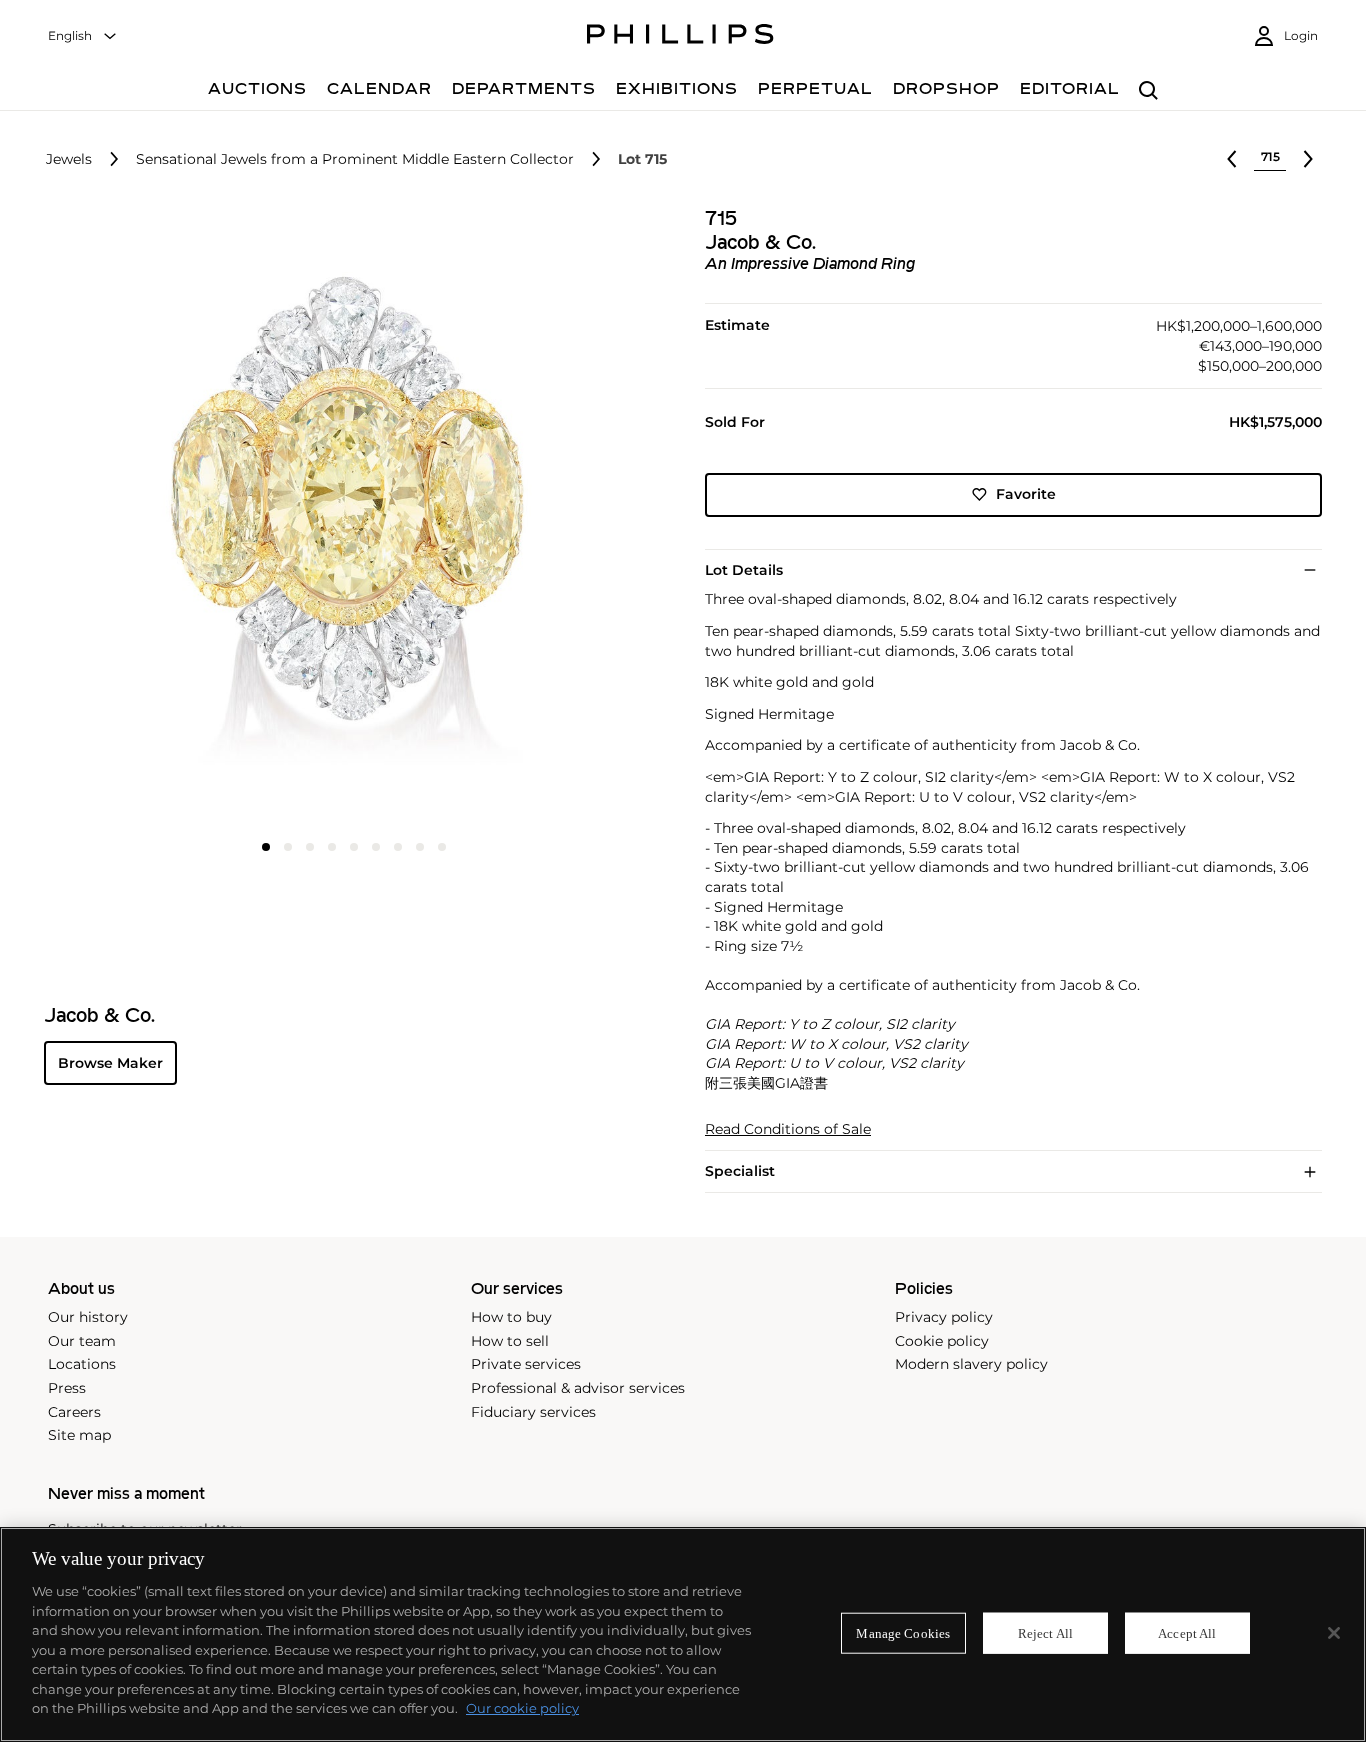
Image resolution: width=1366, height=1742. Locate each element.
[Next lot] (1308, 159)
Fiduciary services (533, 1412)
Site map (79, 1435)
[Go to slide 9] (442, 847)
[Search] (1148, 91)
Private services (526, 1364)
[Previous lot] (1232, 159)
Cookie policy (942, 1341)
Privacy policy (944, 1317)
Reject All (1045, 1632)
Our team (82, 1341)
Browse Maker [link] (110, 1063)
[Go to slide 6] (376, 847)
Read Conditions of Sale (788, 1129)
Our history (88, 1317)
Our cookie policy (522, 1708)
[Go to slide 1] (266, 847)
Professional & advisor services (578, 1388)
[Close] (1334, 1633)
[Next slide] (558, 518)
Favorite (1026, 494)
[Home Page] (680, 37)
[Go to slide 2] (288, 847)
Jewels (69, 159)
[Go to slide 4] (332, 847)
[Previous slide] (146, 518)
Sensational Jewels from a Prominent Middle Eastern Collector (355, 159)
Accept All (1187, 1632)
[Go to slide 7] (398, 847)
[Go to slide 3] (310, 847)
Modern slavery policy (971, 1364)
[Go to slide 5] (354, 847)
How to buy (511, 1317)
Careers (74, 1412)
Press (67, 1388)
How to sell (510, 1341)
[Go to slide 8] (420, 847)
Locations (82, 1364)
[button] (346, 516)
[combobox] (83, 36)
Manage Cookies (903, 1632)
